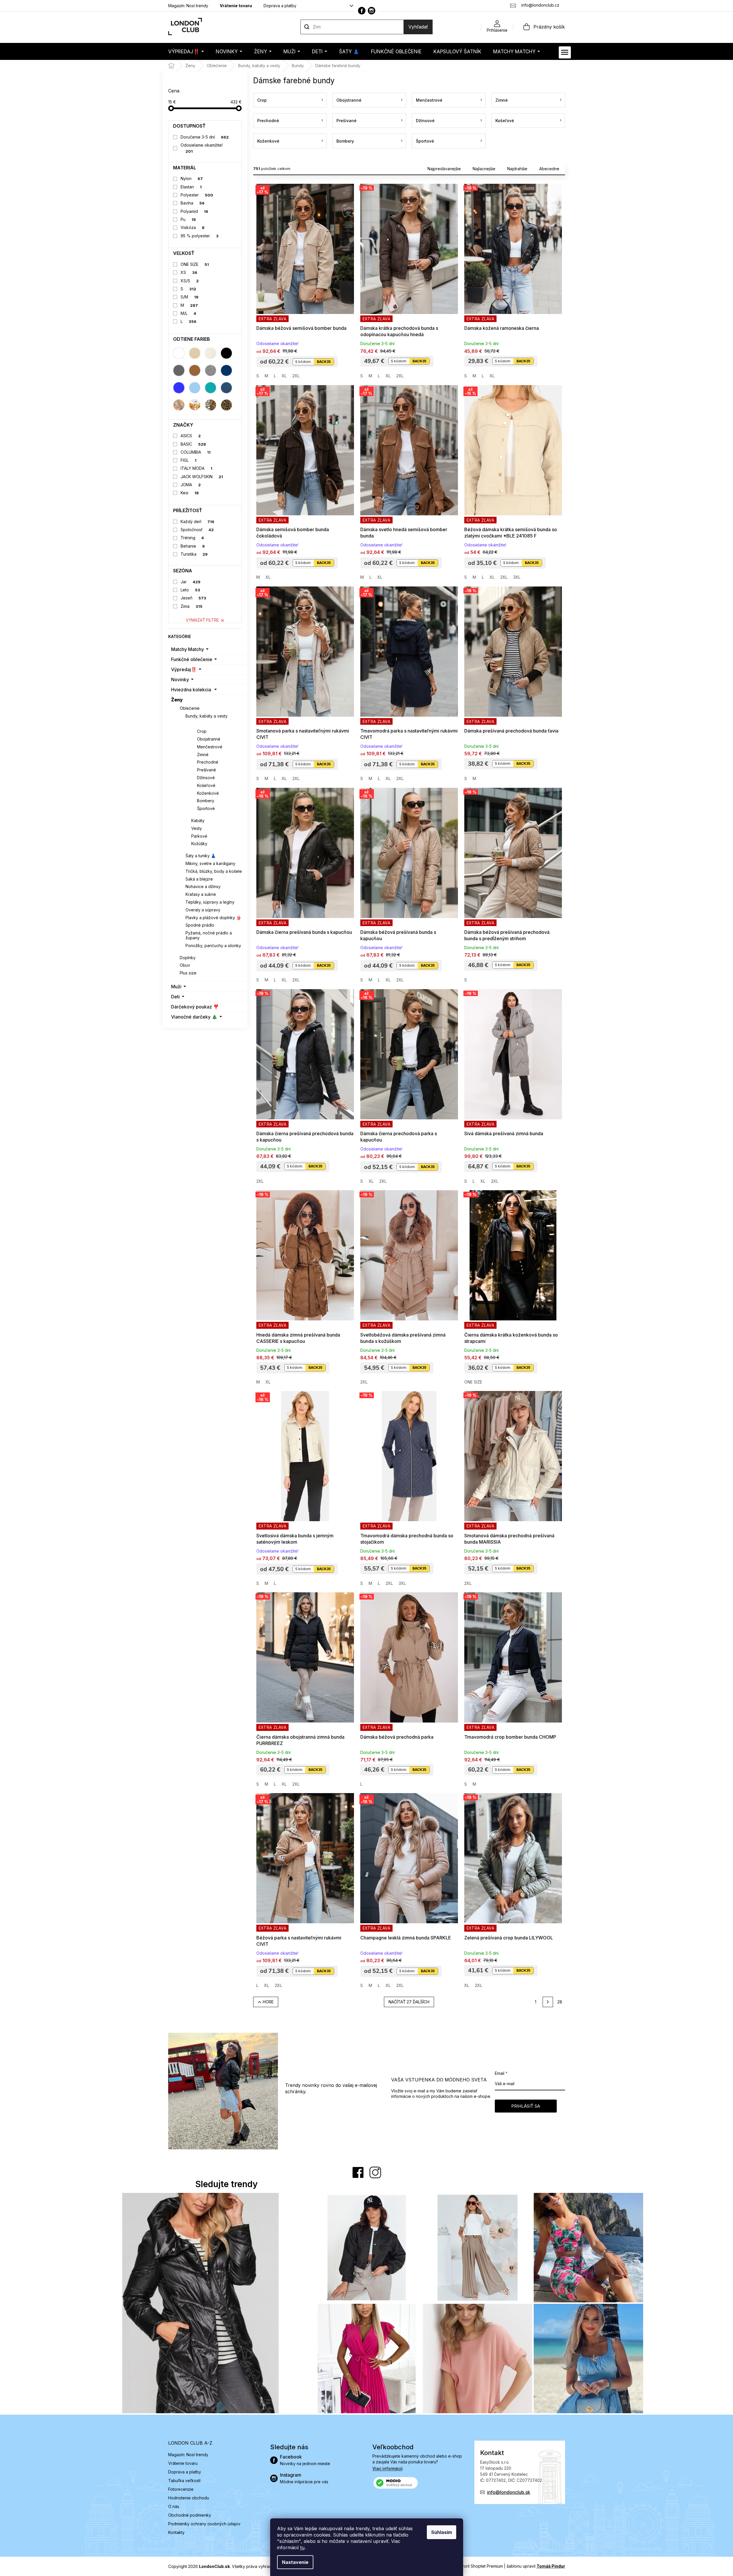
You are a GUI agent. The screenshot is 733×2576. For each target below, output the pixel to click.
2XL (296, 376)
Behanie (193, 546)
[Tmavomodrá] (226, 370)
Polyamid (194, 211)
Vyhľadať (418, 27)
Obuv (185, 965)
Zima (192, 606)
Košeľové (206, 785)
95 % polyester (200, 236)
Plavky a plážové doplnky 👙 (213, 918)
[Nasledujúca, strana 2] (548, 2002)
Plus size (188, 973)
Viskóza (193, 227)
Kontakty (176, 2532)
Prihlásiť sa (526, 2106)
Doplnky (188, 958)
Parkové (199, 836)
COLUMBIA (196, 452)
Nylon (192, 178)
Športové (206, 808)
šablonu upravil (536, 2566)
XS (189, 272)
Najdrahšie (517, 169)
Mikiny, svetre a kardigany (210, 863)
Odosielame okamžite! (202, 148)
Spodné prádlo (200, 925)
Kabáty (198, 821)
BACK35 (324, 362)
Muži (176, 987)
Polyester (197, 195)
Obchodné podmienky (190, 2515)
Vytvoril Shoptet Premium (479, 2566)
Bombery (206, 801)
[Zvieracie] (211, 405)
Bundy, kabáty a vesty (207, 716)
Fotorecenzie (181, 2489)
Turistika (194, 554)
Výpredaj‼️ (184, 669)
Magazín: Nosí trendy (188, 6)
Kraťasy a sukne (201, 894)
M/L (188, 313)
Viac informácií (388, 2468)
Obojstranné (209, 739)
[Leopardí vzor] (226, 405)
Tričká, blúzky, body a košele (214, 871)
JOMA (191, 485)
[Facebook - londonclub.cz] (362, 11)
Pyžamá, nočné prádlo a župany (209, 935)
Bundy (198, 723)
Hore (268, 2002)
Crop (202, 731)
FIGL (189, 460)
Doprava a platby (280, 6)
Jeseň (193, 598)
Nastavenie (295, 2562)
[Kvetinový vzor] (195, 405)
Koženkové (208, 793)
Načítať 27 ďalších (409, 2002)
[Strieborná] (211, 370)
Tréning (192, 538)
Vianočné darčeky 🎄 (194, 1017)
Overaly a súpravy (203, 910)
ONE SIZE (195, 264)
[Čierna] (226, 353)
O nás (174, 2506)
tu (302, 2547)
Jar (191, 582)
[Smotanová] (211, 353)
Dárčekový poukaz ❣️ (195, 1007)
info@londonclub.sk (509, 2492)
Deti (175, 997)
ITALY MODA (196, 468)
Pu (188, 219)
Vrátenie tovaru (236, 6)
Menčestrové (210, 747)
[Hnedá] (195, 370)
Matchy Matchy (187, 649)
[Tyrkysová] (211, 388)
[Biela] (179, 353)
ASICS (191, 436)
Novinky (180, 680)
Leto (190, 590)
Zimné (203, 755)
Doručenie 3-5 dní (205, 137)
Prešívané (207, 770)
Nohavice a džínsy (203, 886)
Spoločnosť (197, 530)
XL (284, 376)
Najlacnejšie (484, 169)
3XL (517, 577)
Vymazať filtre (202, 620)
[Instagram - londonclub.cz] (372, 11)
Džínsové (206, 778)
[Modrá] (179, 388)
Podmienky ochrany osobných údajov (204, 2524)
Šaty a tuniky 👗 (201, 856)
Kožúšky (199, 844)
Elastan (191, 187)
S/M (190, 297)
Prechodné (208, 762)
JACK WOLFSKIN (202, 477)
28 (560, 2002)
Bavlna (193, 203)
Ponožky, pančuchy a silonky (213, 946)
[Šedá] (179, 370)
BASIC (193, 444)
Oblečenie (190, 708)
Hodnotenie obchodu (189, 2498)
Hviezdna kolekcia (191, 690)
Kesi (190, 493)
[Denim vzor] (226, 388)
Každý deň (197, 522)
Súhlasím (442, 2532)
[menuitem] (186, 51)
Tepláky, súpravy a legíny (210, 902)
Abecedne (549, 169)
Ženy (177, 700)
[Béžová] (195, 353)
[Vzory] (179, 405)
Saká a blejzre (199, 879)
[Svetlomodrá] (195, 388)
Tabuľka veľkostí (184, 2481)
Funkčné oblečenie (192, 659)
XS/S (190, 281)
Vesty (197, 828)
